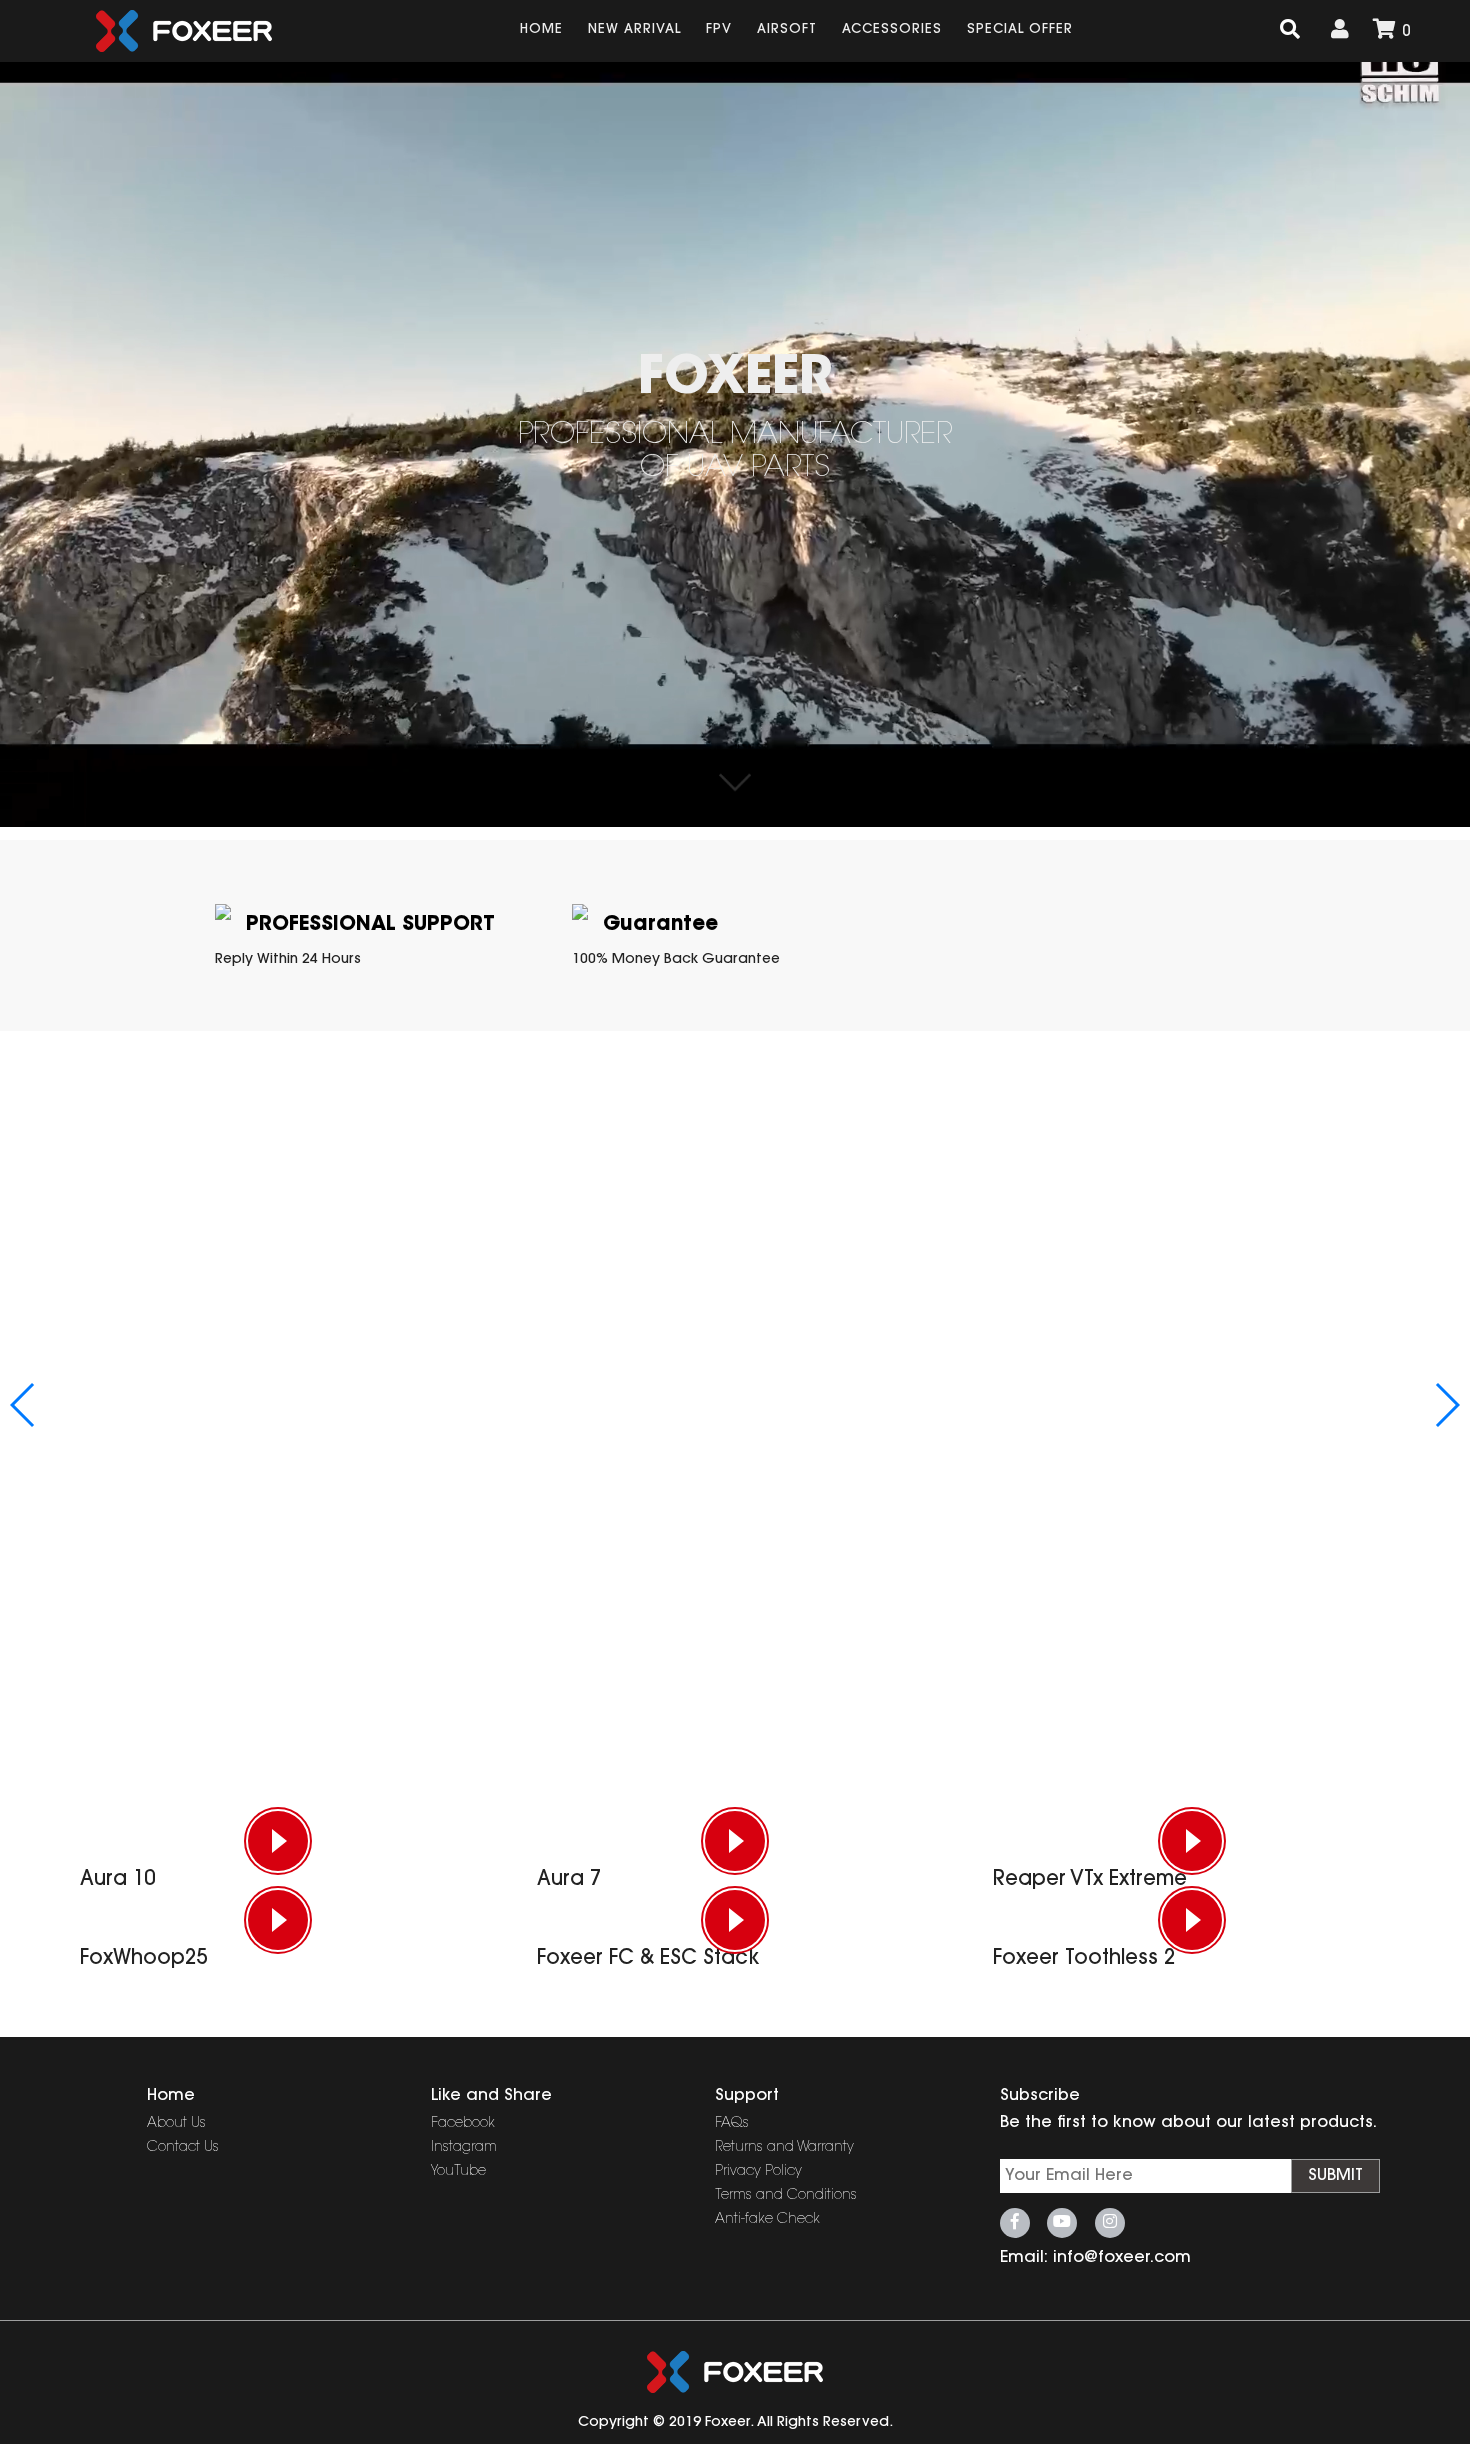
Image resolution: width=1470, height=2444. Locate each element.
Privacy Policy (758, 2172)
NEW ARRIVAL (634, 29)
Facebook (463, 2124)
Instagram (464, 2148)
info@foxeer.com (1122, 2258)
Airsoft (787, 29)
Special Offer (1020, 29)
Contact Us (183, 2148)
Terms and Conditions (786, 2196)
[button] (23, 1405)
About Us (176, 2124)
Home (541, 29)
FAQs (732, 2124)
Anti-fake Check (767, 2220)
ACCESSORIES (892, 29)
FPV (719, 29)
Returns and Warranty (784, 2148)
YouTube (458, 2172)
